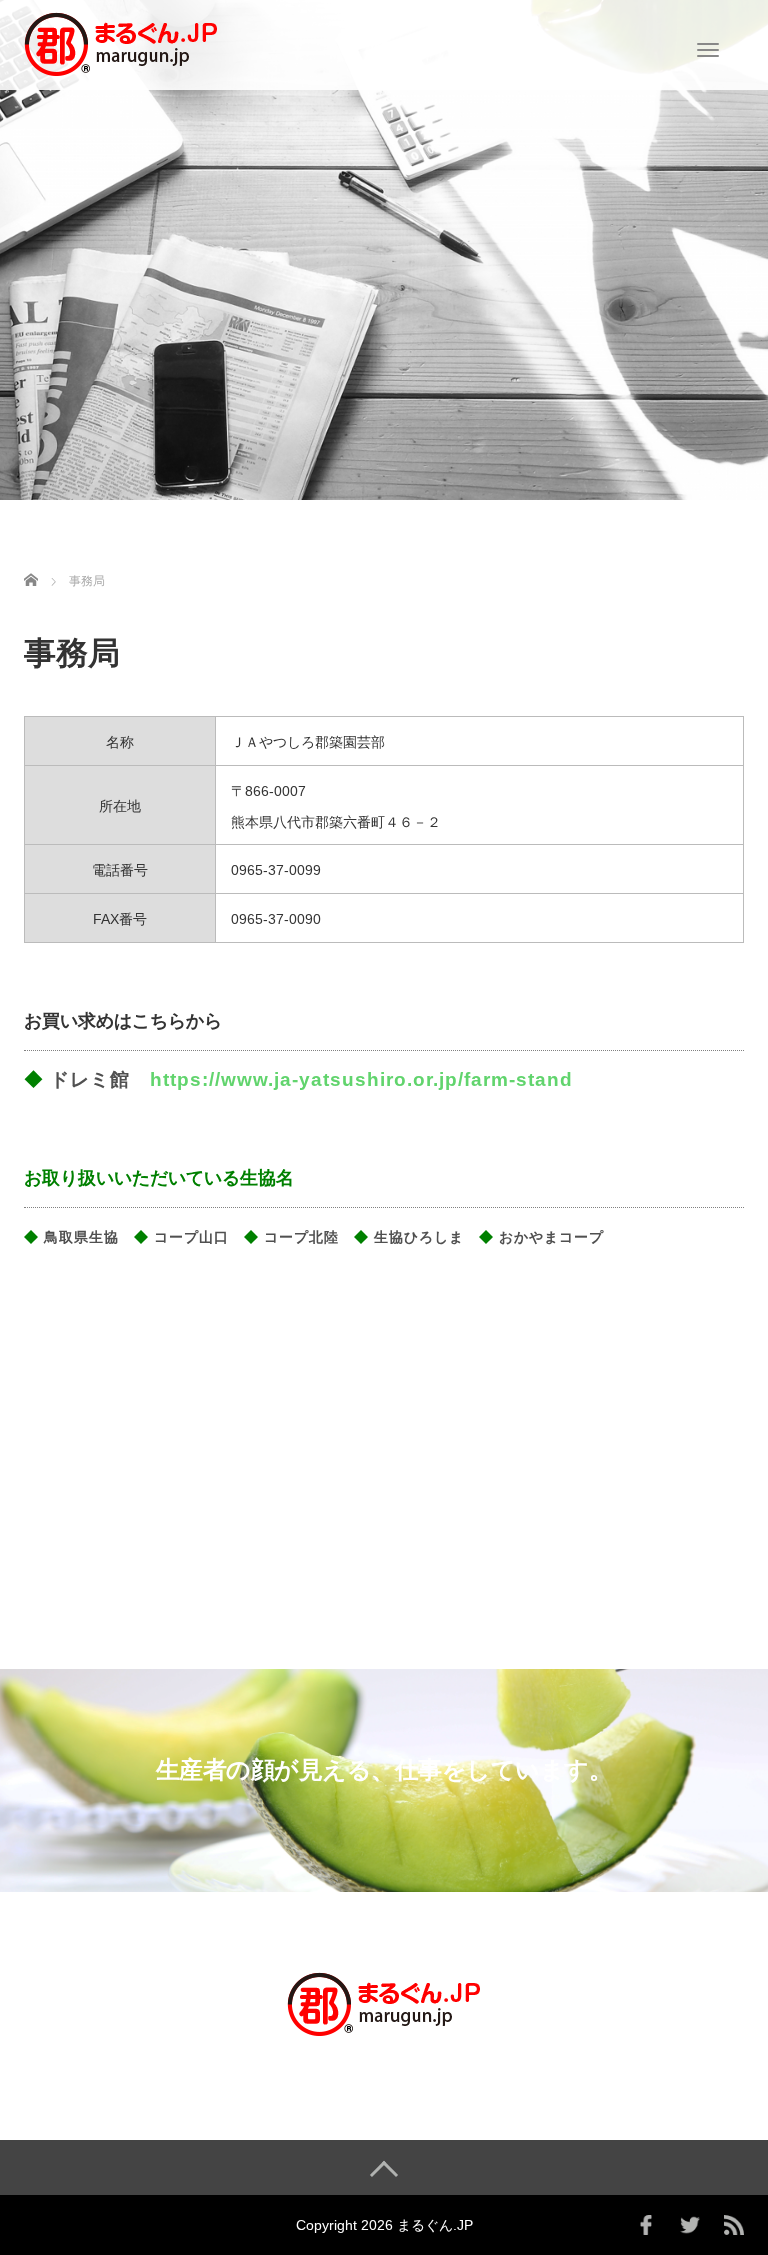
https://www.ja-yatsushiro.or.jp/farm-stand (361, 1079)
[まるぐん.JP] (121, 43)
